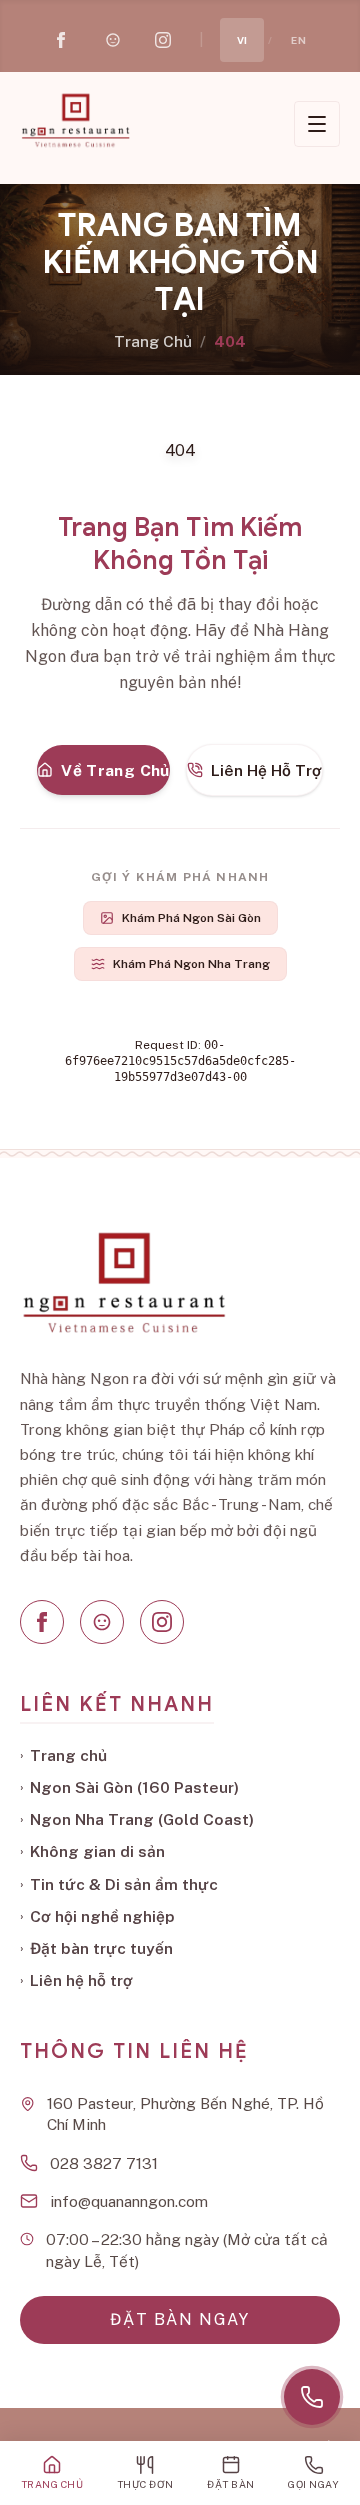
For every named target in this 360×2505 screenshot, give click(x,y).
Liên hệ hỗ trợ (76, 1980)
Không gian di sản (92, 1851)
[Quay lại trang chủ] (75, 120)
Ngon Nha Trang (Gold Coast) (137, 1819)
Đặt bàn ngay (179, 2319)
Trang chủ (63, 1755)
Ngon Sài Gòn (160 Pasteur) (129, 1787)
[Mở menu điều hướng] (317, 124)
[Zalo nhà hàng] (113, 40)
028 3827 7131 (104, 2163)
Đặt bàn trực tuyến (96, 1948)
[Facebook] (42, 1622)
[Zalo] (102, 1622)
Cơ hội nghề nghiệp (97, 1916)
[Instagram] (162, 1622)
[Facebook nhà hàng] (61, 40)
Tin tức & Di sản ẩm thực (119, 1884)
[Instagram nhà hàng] (163, 40)
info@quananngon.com (129, 2201)
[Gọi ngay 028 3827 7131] (312, 2397)
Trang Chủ (153, 341)
